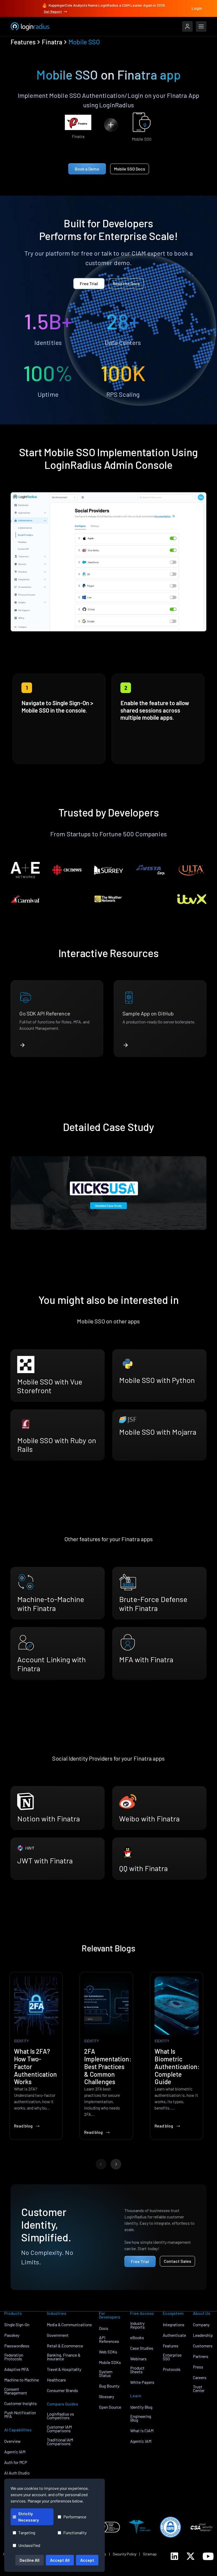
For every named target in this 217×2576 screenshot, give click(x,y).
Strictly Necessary (29, 2517)
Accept (87, 2560)
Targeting (27, 2533)
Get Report (53, 11)
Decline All (30, 2560)
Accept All (60, 2560)
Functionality (75, 2533)
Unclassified (29, 2545)
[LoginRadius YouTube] (208, 2556)
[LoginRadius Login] (187, 26)
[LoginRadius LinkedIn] (174, 2556)
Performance (75, 2517)
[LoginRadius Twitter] (191, 2556)
